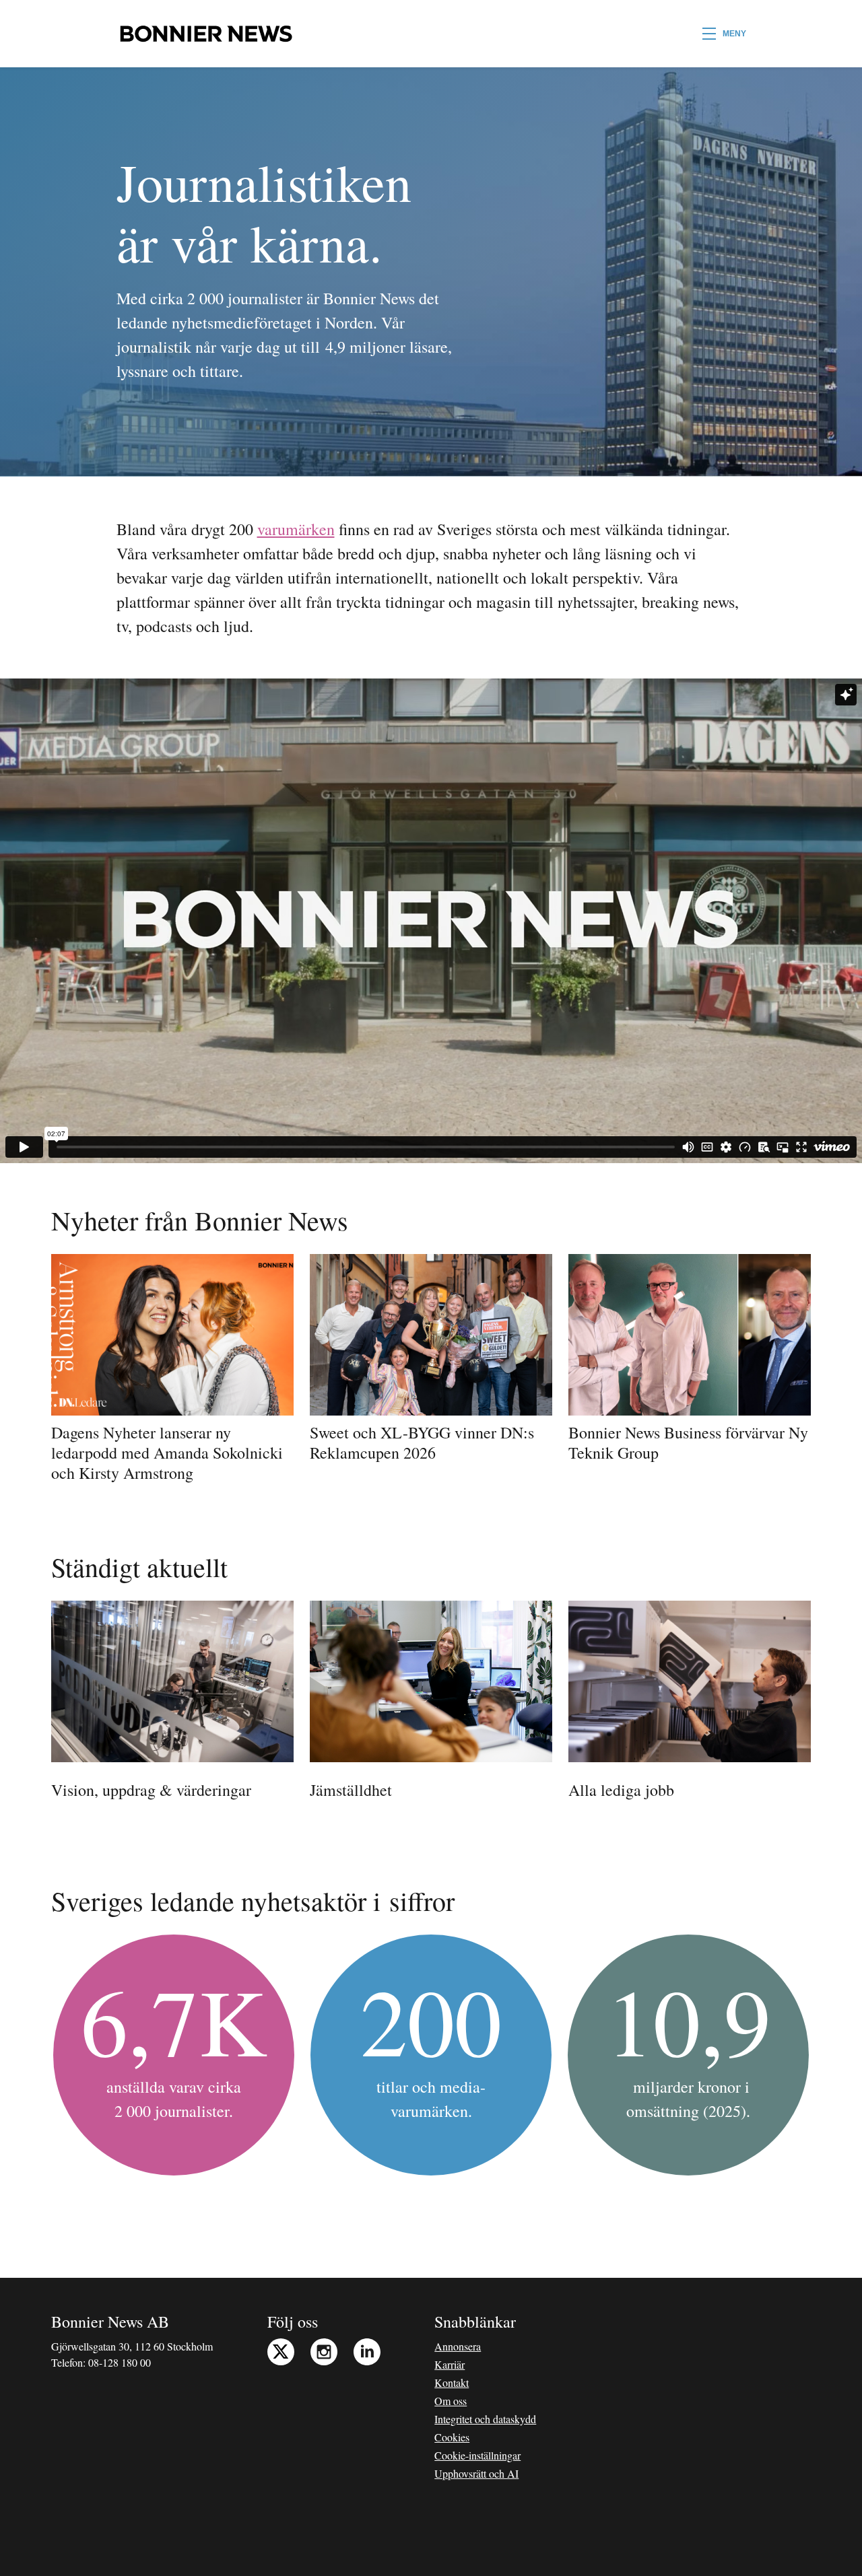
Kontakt (452, 2382)
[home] (206, 34)
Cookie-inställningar (477, 2455)
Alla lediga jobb (621, 1790)
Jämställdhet (351, 1790)
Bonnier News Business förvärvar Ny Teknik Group (688, 1442)
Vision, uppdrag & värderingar (151, 1790)
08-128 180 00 (120, 2362)
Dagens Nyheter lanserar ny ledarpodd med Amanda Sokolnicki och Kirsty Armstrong (167, 1453)
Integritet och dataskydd (485, 2419)
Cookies (452, 2437)
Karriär (450, 2364)
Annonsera (458, 2346)
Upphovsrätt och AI (476, 2473)
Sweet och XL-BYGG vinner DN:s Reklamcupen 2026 (422, 1442)
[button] (724, 34)
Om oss (451, 2401)
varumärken (296, 529)
